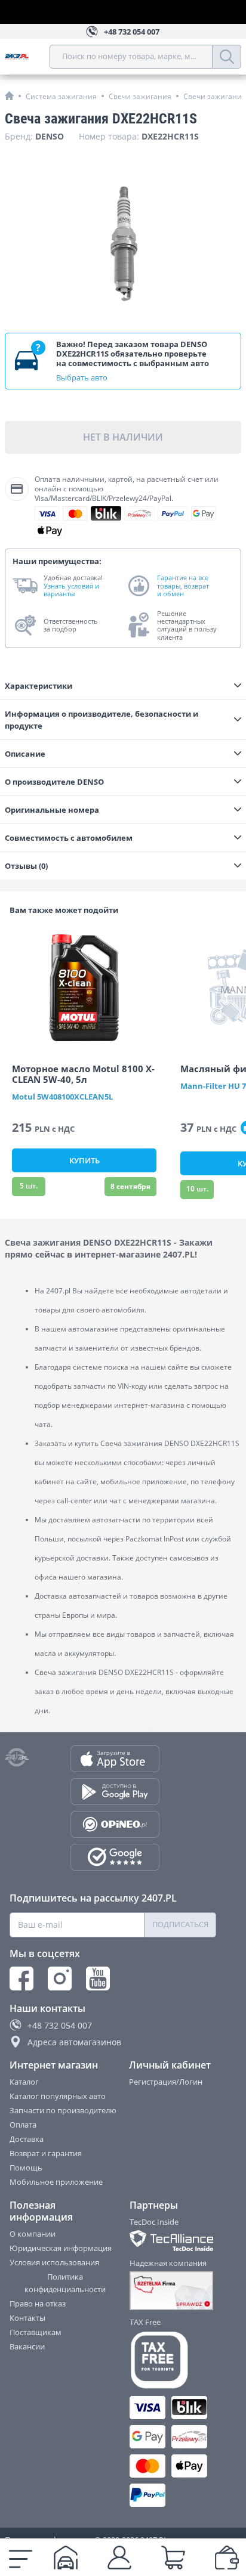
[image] (84, 987)
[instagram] (60, 1979)
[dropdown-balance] (227, 2558)
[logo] (27, 57)
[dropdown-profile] (119, 2558)
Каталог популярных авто (58, 2096)
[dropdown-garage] (66, 2558)
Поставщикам (36, 2332)
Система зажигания (61, 96)
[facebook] (21, 1979)
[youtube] (98, 1979)
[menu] (21, 2558)
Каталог (24, 2082)
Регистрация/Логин (166, 2082)
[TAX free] (173, 2360)
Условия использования (54, 2262)
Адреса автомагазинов (74, 2042)
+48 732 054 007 (60, 2025)
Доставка (27, 2139)
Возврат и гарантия (46, 2153)
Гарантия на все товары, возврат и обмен (183, 586)
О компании (33, 2234)
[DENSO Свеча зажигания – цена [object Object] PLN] (123, 243)
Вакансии (27, 2346)
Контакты (27, 2318)
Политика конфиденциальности (65, 2283)
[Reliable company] (173, 2291)
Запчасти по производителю (63, 2110)
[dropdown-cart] (173, 2558)
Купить (84, 1160)
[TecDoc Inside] (173, 2241)
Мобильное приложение (56, 2182)
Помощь (26, 2168)
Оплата (23, 2125)
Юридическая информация (61, 2248)
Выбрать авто (82, 377)
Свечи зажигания (140, 96)
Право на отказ (38, 2303)
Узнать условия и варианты (71, 590)
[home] (9, 96)
